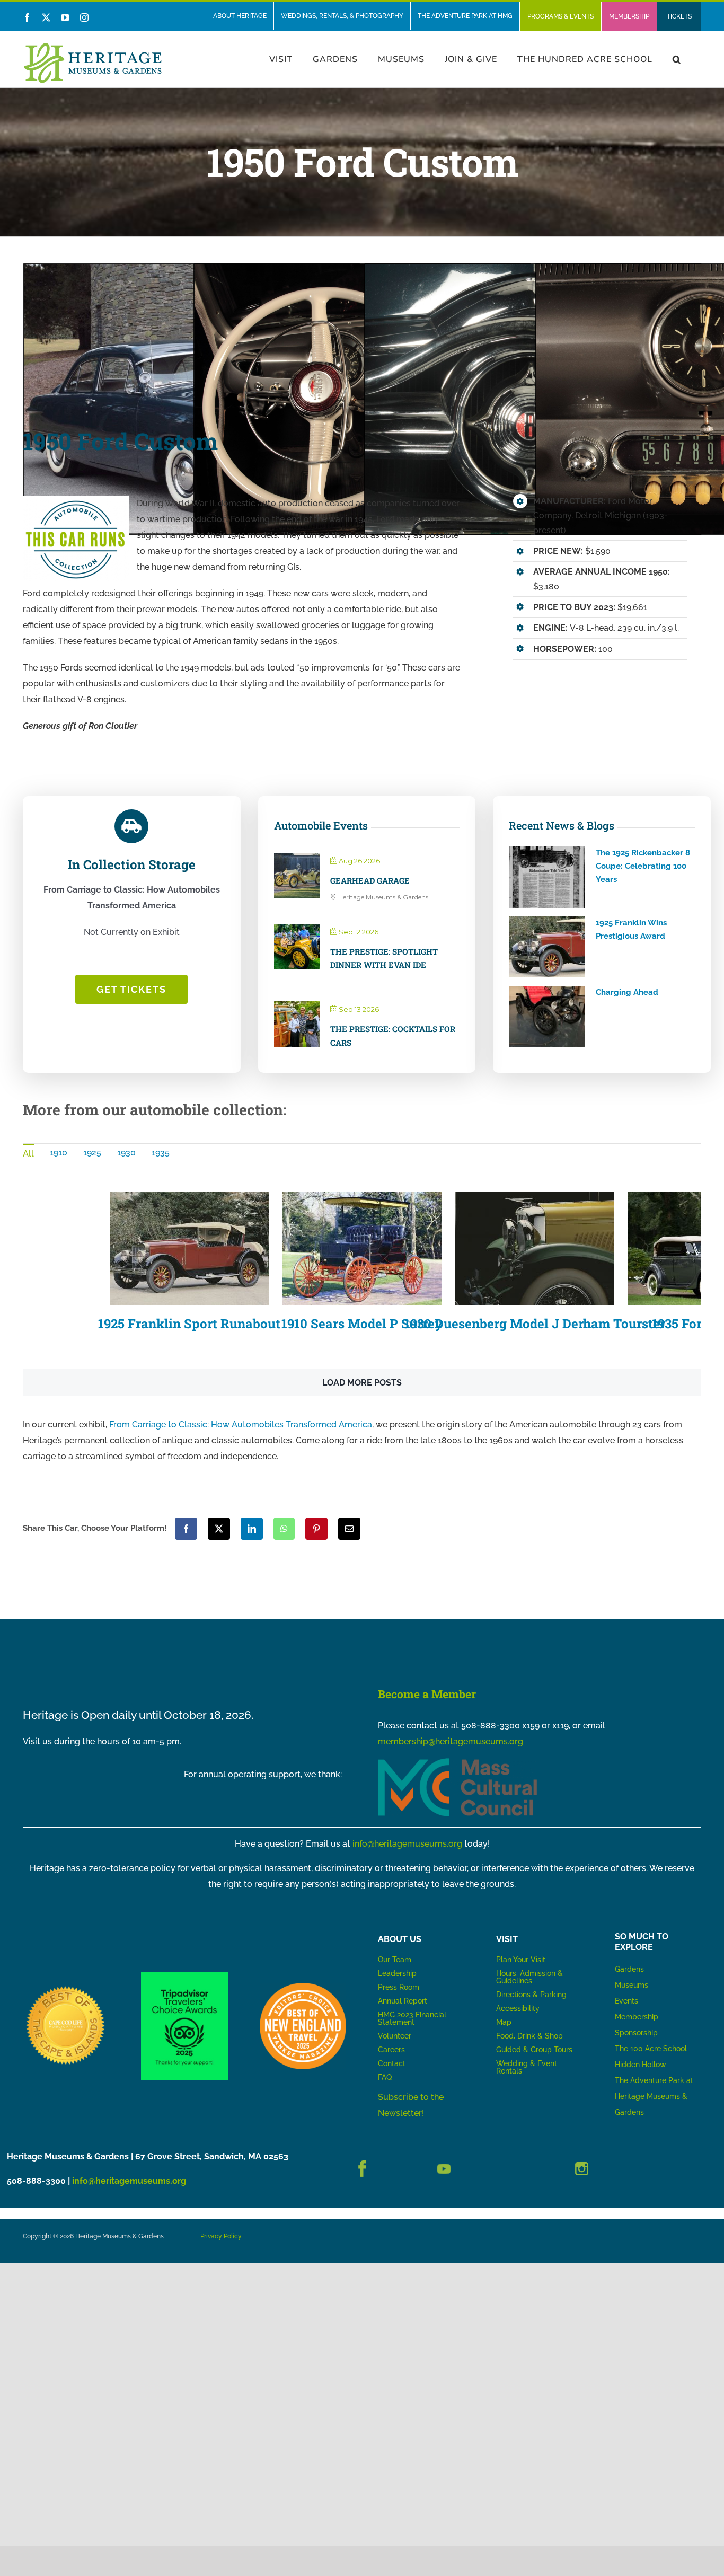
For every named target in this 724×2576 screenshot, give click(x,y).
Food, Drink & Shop (529, 2036)
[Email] (349, 1529)
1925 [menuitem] (92, 1153)
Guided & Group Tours (534, 2050)
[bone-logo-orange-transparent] (303, 1987)
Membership (637, 2017)
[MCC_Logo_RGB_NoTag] (457, 1762)
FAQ (385, 2077)
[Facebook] (186, 1529)
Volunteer (395, 2036)
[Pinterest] (316, 1529)
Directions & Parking (531, 1995)
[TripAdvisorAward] (184, 1976)
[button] (677, 59)
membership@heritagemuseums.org (451, 1741)
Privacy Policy (221, 2236)
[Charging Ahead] (547, 1017)
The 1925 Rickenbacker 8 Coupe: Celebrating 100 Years (643, 866)
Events (626, 2001)
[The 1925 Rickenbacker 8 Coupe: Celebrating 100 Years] (547, 877)
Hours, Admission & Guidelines (529, 1977)
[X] (219, 1529)
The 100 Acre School (651, 2049)
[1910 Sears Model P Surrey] (362, 1248)
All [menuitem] (28, 1154)
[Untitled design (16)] (66, 1987)
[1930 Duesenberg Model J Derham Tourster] (535, 1248)
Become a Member (427, 1694)
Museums (632, 1985)
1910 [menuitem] (59, 1153)
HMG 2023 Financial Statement (412, 2018)
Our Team (395, 1960)
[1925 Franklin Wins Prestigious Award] (547, 947)
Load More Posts (362, 1383)
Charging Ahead (627, 992)
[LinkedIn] (252, 1529)
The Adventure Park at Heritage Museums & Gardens (654, 2096)
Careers (391, 2050)
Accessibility (518, 2008)
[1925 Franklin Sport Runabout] (189, 1248)
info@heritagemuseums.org (407, 1844)
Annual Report (404, 2001)
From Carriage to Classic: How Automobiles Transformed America (241, 1424)
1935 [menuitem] (161, 1153)
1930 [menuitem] (126, 1153)
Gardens (629, 1969)
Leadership (397, 1973)
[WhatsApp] (284, 1529)
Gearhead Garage (370, 880)
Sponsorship (636, 2033)
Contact (392, 2063)
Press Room (399, 1987)
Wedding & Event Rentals (527, 2067)
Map (504, 2022)
